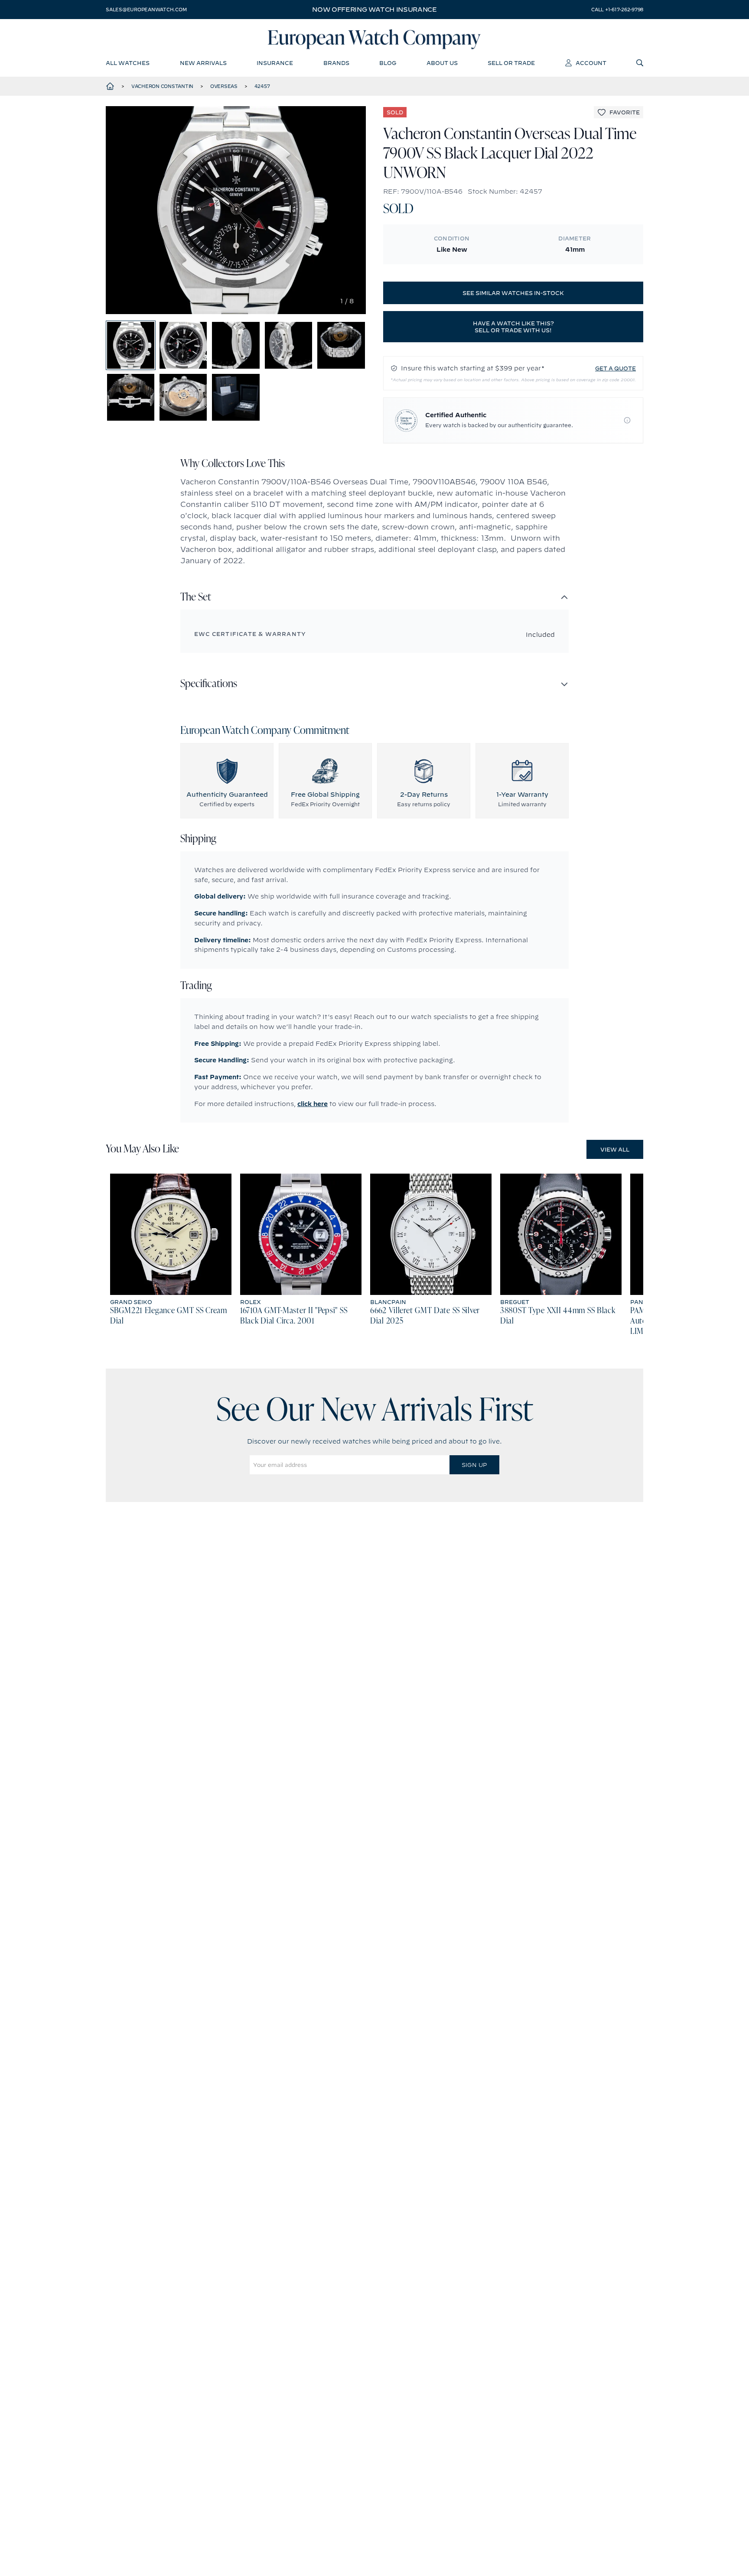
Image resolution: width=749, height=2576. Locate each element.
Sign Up (474, 1465)
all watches (128, 63)
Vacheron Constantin (162, 86)
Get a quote (615, 368)
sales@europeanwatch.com (146, 10)
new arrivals (203, 63)
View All (615, 1149)
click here (313, 1104)
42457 (262, 86)
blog (388, 63)
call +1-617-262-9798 (617, 10)
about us (442, 63)
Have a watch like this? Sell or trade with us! (513, 327)
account (591, 63)
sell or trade (511, 63)
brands (336, 63)
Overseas (224, 86)
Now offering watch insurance (374, 10)
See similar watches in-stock (513, 293)
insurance (275, 63)
